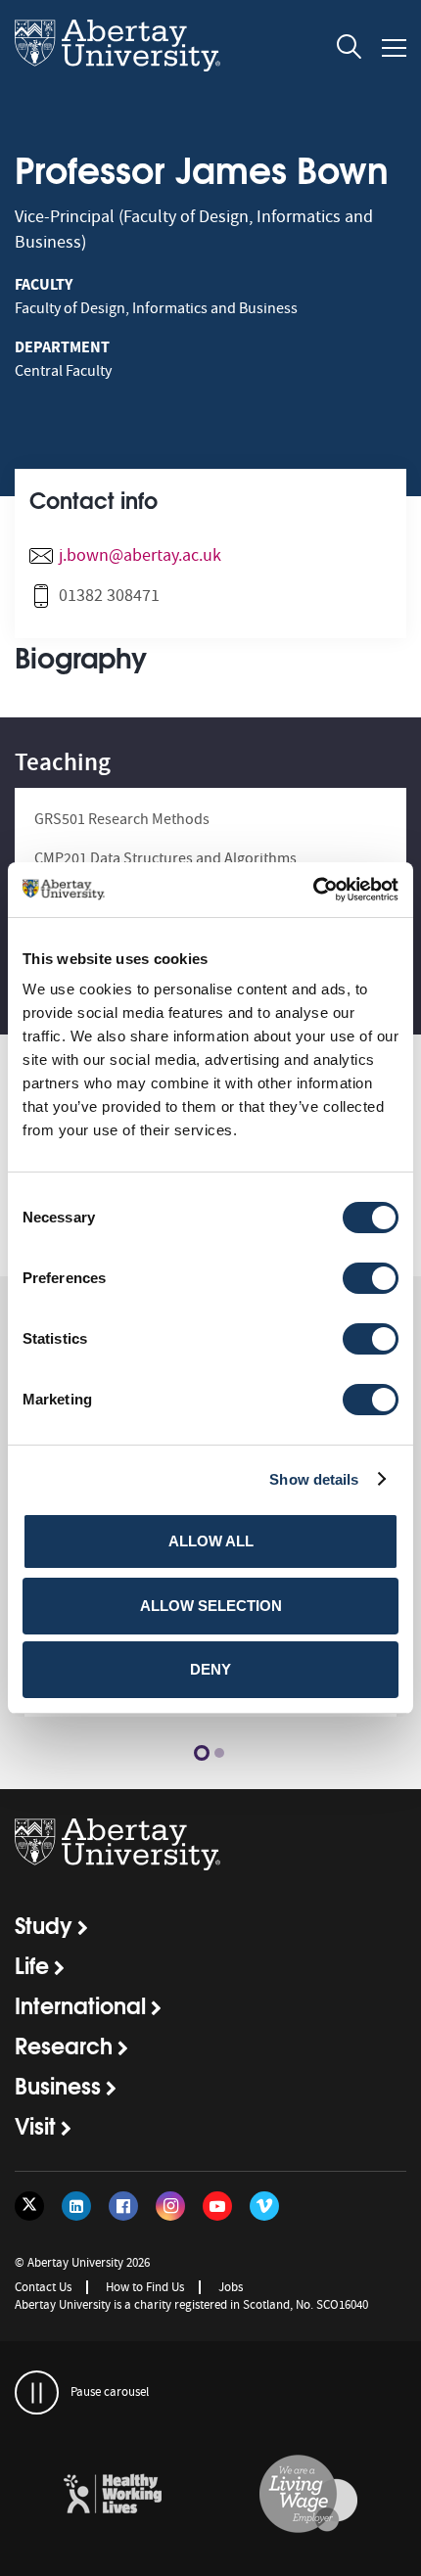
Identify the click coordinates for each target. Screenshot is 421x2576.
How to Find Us (145, 2287)
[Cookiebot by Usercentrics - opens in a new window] (313, 890)
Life (32, 1964)
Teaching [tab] (63, 762)
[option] (113, 2497)
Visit (35, 2125)
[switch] (371, 1278)
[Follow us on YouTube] (217, 2206)
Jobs (231, 2287)
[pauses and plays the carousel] (37, 2392)
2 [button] (219, 1753)
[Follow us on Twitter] (29, 2206)
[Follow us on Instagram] (170, 2206)
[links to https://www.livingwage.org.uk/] (308, 2495)
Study (44, 1924)
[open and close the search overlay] (350, 50)
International (80, 2004)
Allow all (211, 1541)
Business (58, 2085)
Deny (210, 1669)
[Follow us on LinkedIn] (76, 2206)
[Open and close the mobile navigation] (394, 48)
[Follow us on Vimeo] (264, 2206)
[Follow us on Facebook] (123, 2206)
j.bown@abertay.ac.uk (140, 555)
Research (64, 2045)
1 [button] (202, 1753)
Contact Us (43, 2287)
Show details (314, 1479)
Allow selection (211, 1606)
